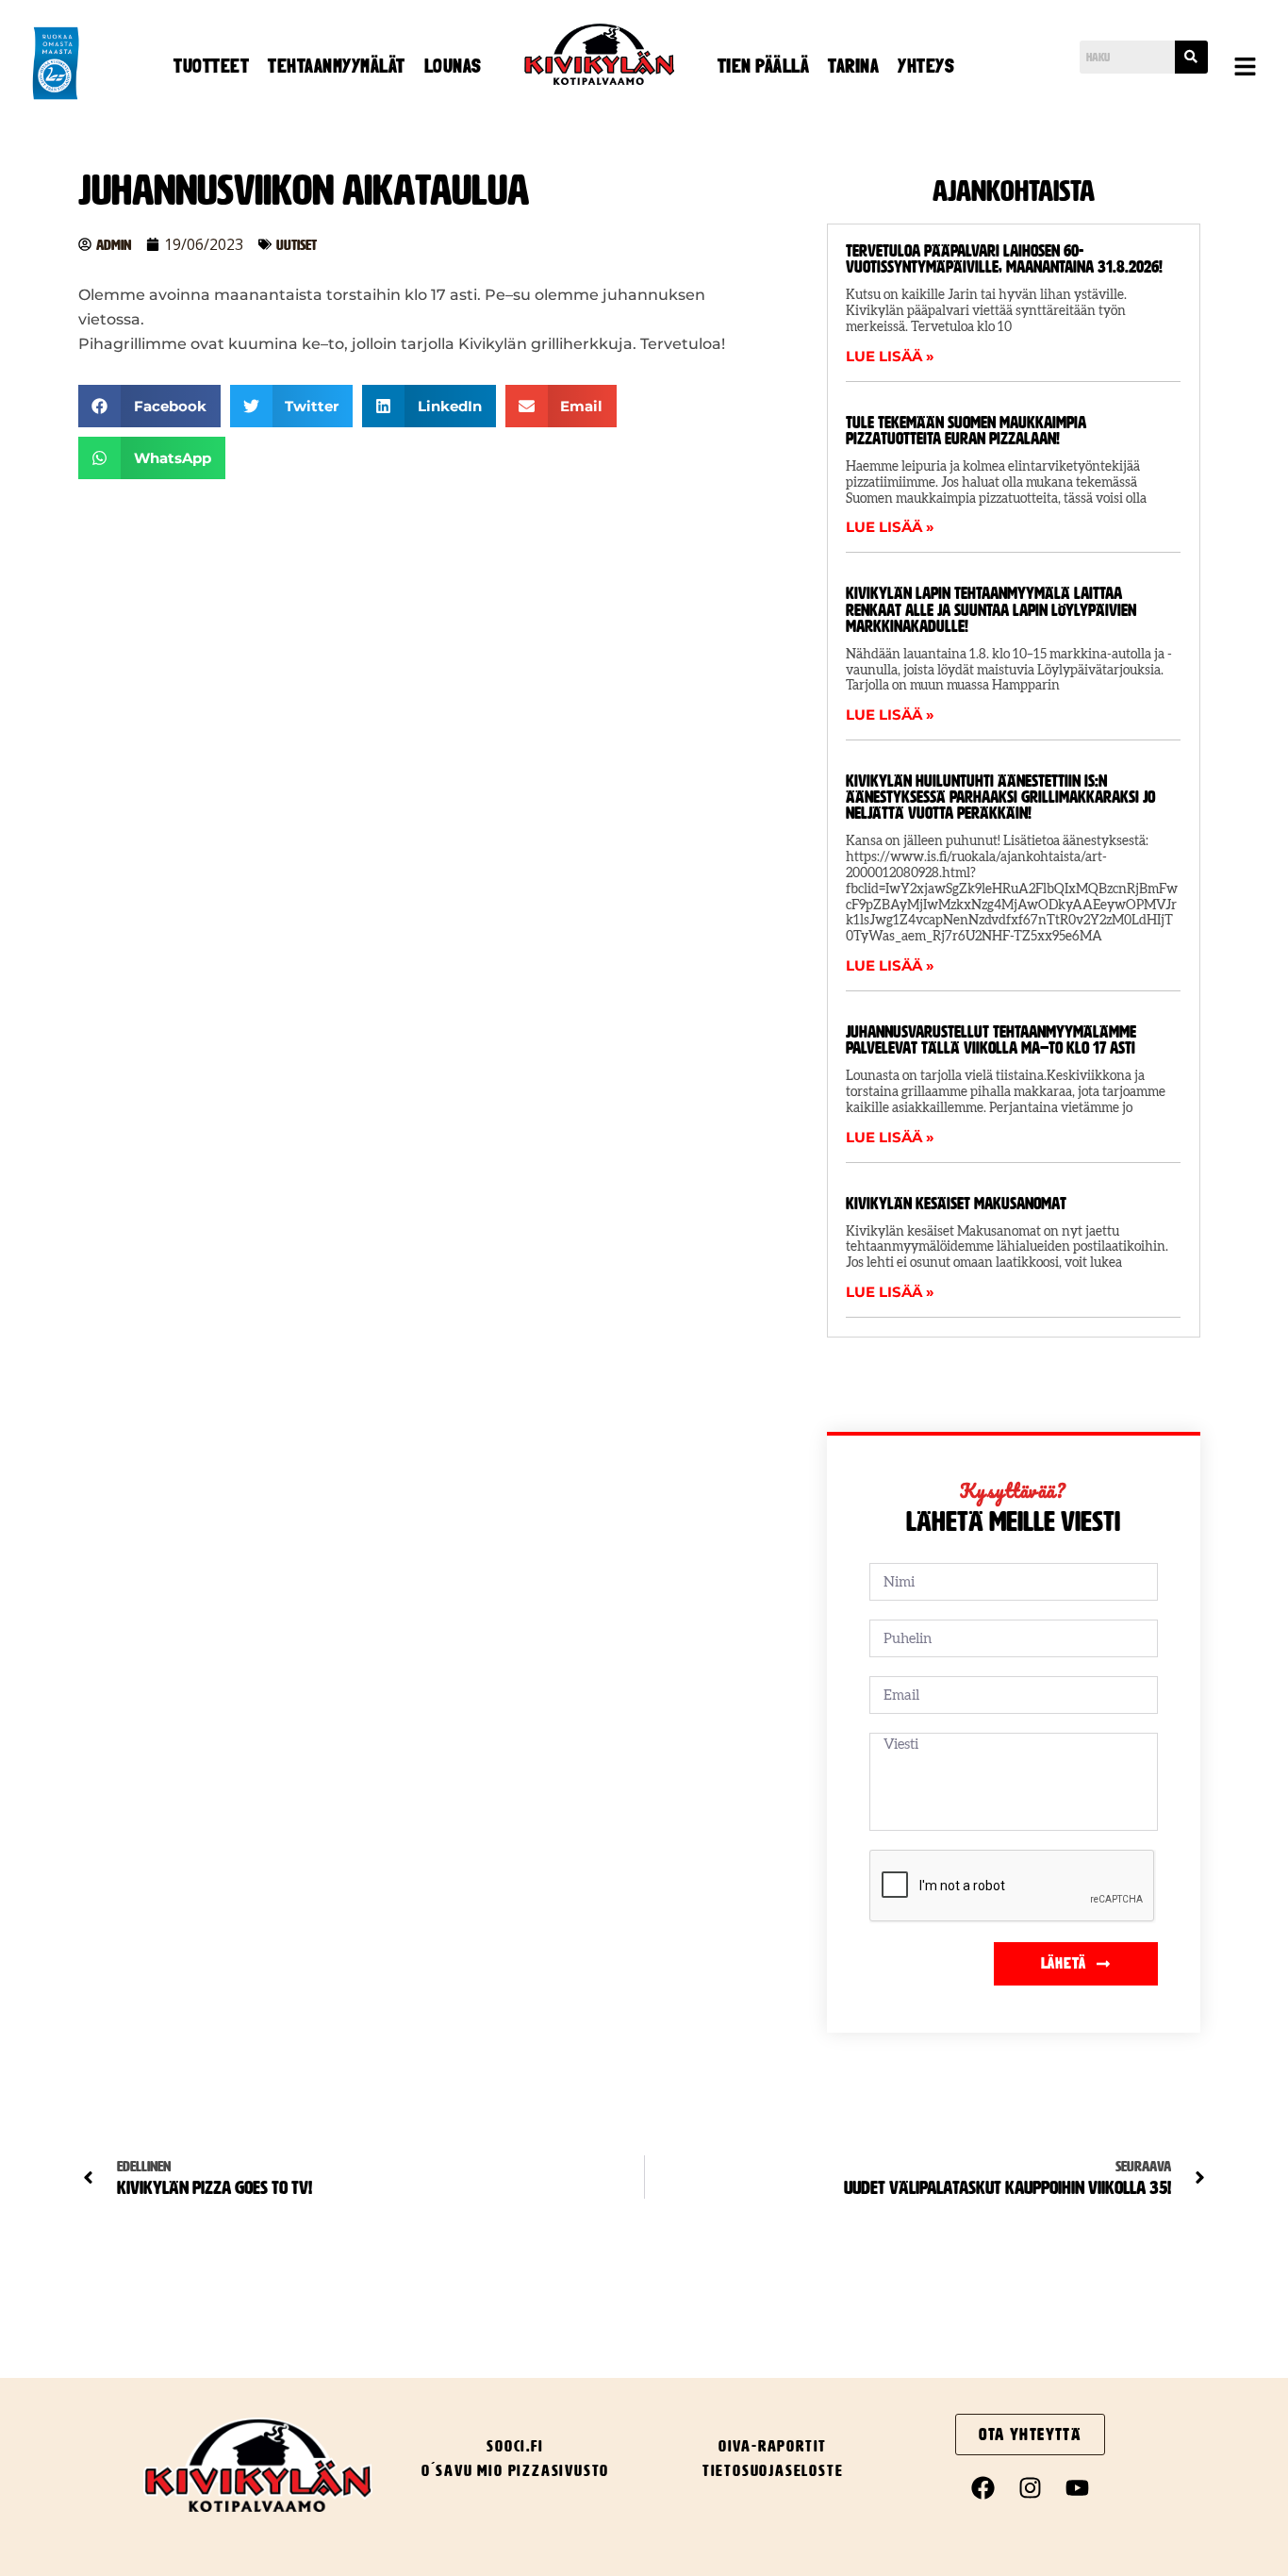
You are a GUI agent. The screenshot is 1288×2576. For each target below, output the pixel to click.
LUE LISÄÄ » (890, 356)
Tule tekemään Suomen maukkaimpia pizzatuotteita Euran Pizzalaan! (966, 431)
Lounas (453, 66)
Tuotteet (211, 66)
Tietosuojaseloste (773, 2470)
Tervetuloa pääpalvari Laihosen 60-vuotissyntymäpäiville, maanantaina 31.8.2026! (1004, 259)
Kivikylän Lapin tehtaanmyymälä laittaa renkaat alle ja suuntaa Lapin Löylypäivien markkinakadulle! (991, 609)
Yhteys (926, 66)
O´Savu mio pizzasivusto (515, 2470)
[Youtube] (1078, 2488)
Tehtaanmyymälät (337, 66)
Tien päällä (764, 66)
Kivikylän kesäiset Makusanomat (956, 1204)
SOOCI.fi (515, 2446)
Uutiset (297, 245)
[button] (1246, 68)
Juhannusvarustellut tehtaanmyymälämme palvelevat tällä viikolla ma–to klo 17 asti (991, 1040)
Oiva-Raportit (773, 2446)
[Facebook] (983, 2488)
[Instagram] (1031, 2488)
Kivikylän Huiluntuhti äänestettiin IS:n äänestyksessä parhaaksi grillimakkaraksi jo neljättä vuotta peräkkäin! (1000, 797)
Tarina (853, 66)
